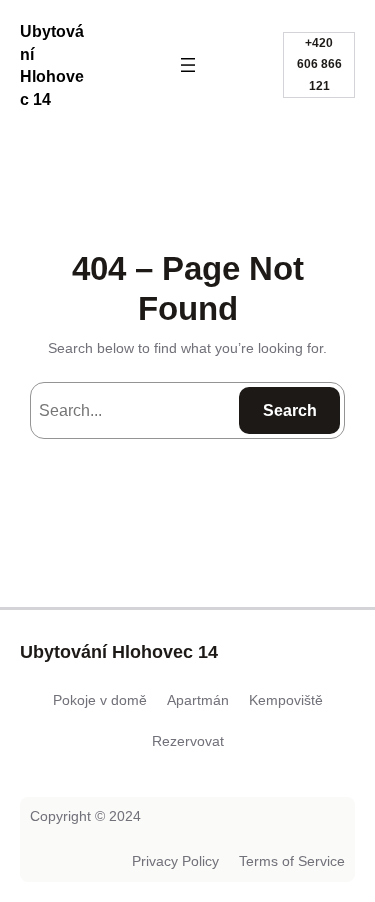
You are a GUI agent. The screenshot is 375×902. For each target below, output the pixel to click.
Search (290, 410)
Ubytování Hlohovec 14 (119, 652)
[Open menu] (188, 65)
